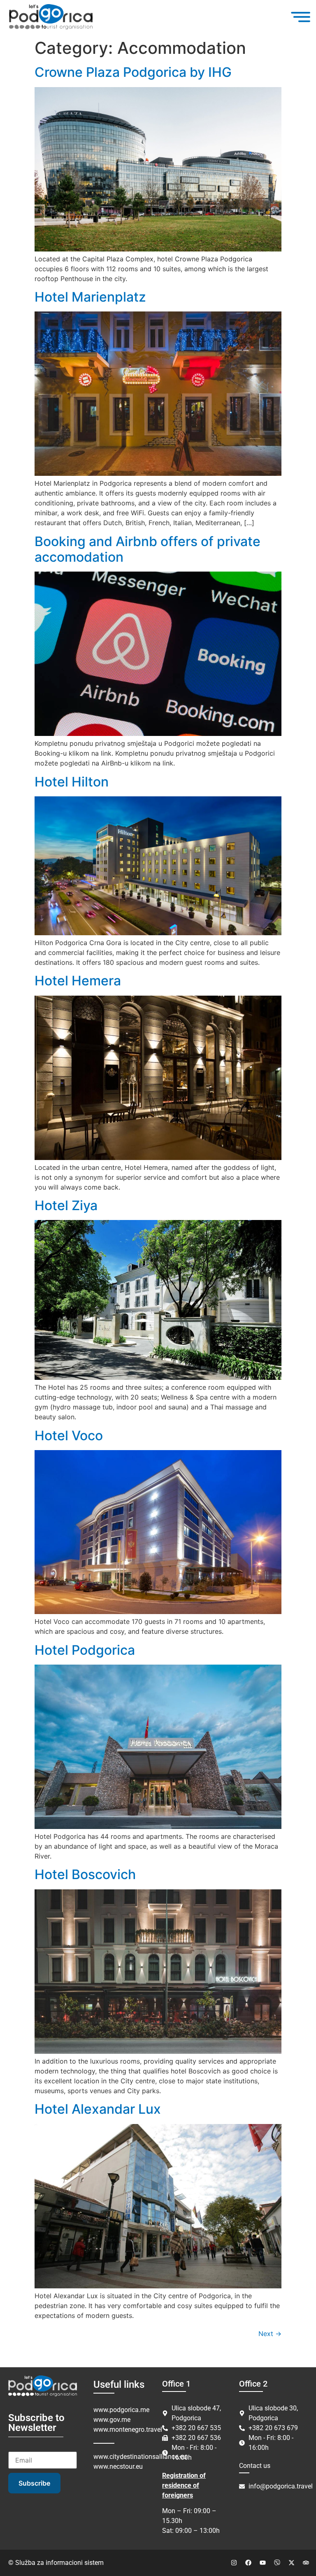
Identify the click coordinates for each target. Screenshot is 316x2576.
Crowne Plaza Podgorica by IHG (133, 72)
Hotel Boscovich (85, 1874)
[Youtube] (263, 2563)
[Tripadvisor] (306, 2563)
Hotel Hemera (78, 981)
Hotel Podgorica (85, 1650)
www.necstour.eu (118, 2466)
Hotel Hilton (72, 782)
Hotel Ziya (66, 1205)
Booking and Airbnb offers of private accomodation (148, 549)
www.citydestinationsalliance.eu (140, 2457)
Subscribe (34, 2483)
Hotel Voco (69, 1436)
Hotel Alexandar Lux (98, 2109)
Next (270, 2334)
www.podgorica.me (121, 2410)
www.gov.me (112, 2420)
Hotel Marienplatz (90, 297)
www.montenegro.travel (128, 2430)
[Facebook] (248, 2563)
